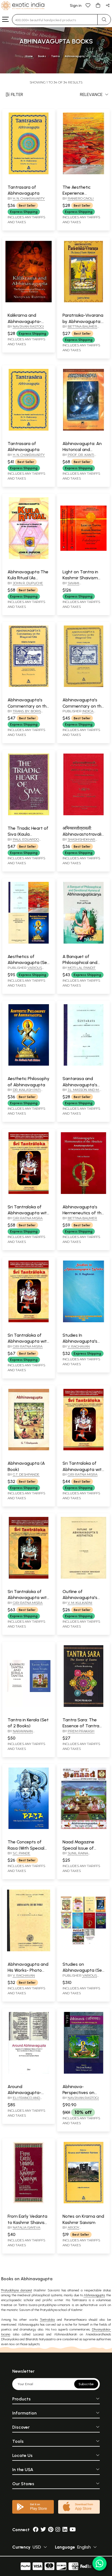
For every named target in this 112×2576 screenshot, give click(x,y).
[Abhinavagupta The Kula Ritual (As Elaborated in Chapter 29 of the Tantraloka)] (29, 558)
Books (42, 56)
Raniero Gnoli (81, 198)
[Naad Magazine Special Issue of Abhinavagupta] (83, 1828)
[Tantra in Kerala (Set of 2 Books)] (29, 1706)
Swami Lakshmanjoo (75, 585)
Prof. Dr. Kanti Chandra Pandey (78, 457)
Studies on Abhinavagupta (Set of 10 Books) (83, 1970)
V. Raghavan (79, 1346)
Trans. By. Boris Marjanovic (24, 713)
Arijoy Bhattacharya (76, 2230)
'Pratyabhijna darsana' (16, 2290)
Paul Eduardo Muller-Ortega (23, 842)
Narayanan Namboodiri (20, 1733)
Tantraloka (47, 2320)
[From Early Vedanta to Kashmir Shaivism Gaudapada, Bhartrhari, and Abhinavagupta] (29, 2202)
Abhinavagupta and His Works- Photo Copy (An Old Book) (28, 1970)
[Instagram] (58, 2530)
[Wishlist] (88, 5)
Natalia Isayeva (27, 2227)
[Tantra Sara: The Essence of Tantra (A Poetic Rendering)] (83, 1706)
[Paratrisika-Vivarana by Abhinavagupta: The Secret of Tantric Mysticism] (83, 301)
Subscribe (86, 2384)
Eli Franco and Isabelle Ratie (24, 2100)
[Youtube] (73, 2530)
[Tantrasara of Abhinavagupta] (29, 173)
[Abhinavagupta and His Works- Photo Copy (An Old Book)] (29, 1950)
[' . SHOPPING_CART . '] (98, 5)
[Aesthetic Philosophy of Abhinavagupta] (29, 1065)
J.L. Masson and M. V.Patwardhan (81, 1092)
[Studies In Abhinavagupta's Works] (83, 1321)
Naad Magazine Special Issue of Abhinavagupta (78, 1848)
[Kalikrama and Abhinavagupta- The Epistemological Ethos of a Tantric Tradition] (29, 301)
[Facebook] (36, 2530)
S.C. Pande (21, 1853)
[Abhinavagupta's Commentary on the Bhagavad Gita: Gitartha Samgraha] (29, 686)
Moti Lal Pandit (82, 968)
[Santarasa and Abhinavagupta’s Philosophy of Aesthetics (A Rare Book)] (83, 1065)
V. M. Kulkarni (80, 1603)
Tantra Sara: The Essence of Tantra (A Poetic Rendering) (83, 1726)
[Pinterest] (51, 2530)
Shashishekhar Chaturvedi (79, 842)
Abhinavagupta (94, 2295)
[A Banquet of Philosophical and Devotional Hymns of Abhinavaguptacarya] (83, 942)
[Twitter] (43, 2530)
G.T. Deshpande (26, 1474)
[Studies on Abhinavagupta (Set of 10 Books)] (83, 1950)
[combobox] (55, 20)
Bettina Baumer (82, 1218)
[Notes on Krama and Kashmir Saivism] (83, 2202)
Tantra (55, 56)
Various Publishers (25, 970)
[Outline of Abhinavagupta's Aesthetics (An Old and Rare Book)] (83, 1578)
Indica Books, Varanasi (78, 713)
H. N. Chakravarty (29, 198)
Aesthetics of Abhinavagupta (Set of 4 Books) (28, 963)
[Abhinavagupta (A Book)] (29, 1449)
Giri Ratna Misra (28, 1218)
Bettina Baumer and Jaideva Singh (80, 329)
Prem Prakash (81, 1731)
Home (29, 56)
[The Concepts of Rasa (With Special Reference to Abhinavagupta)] (29, 1828)
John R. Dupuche (28, 583)
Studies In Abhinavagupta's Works (80, 1341)
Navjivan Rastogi (28, 326)
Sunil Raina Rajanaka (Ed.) (75, 1855)
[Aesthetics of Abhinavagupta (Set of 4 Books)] (29, 942)
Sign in (76, 6)
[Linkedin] (65, 2530)
